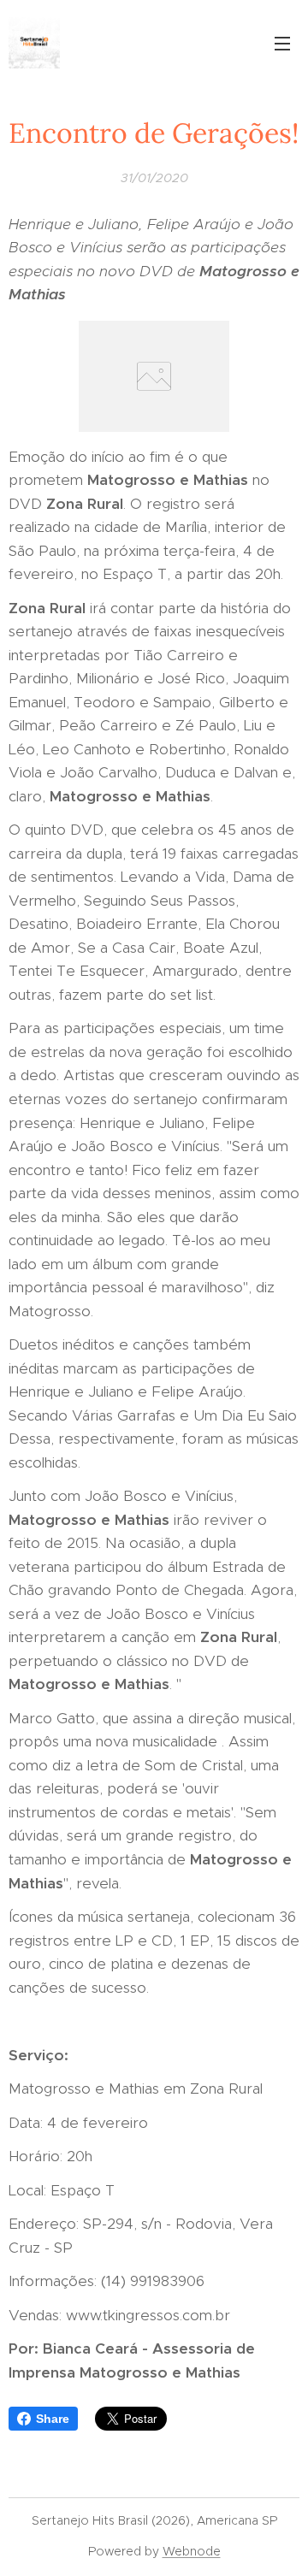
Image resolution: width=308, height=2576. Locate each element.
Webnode (192, 2551)
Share (53, 2419)
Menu (282, 43)
